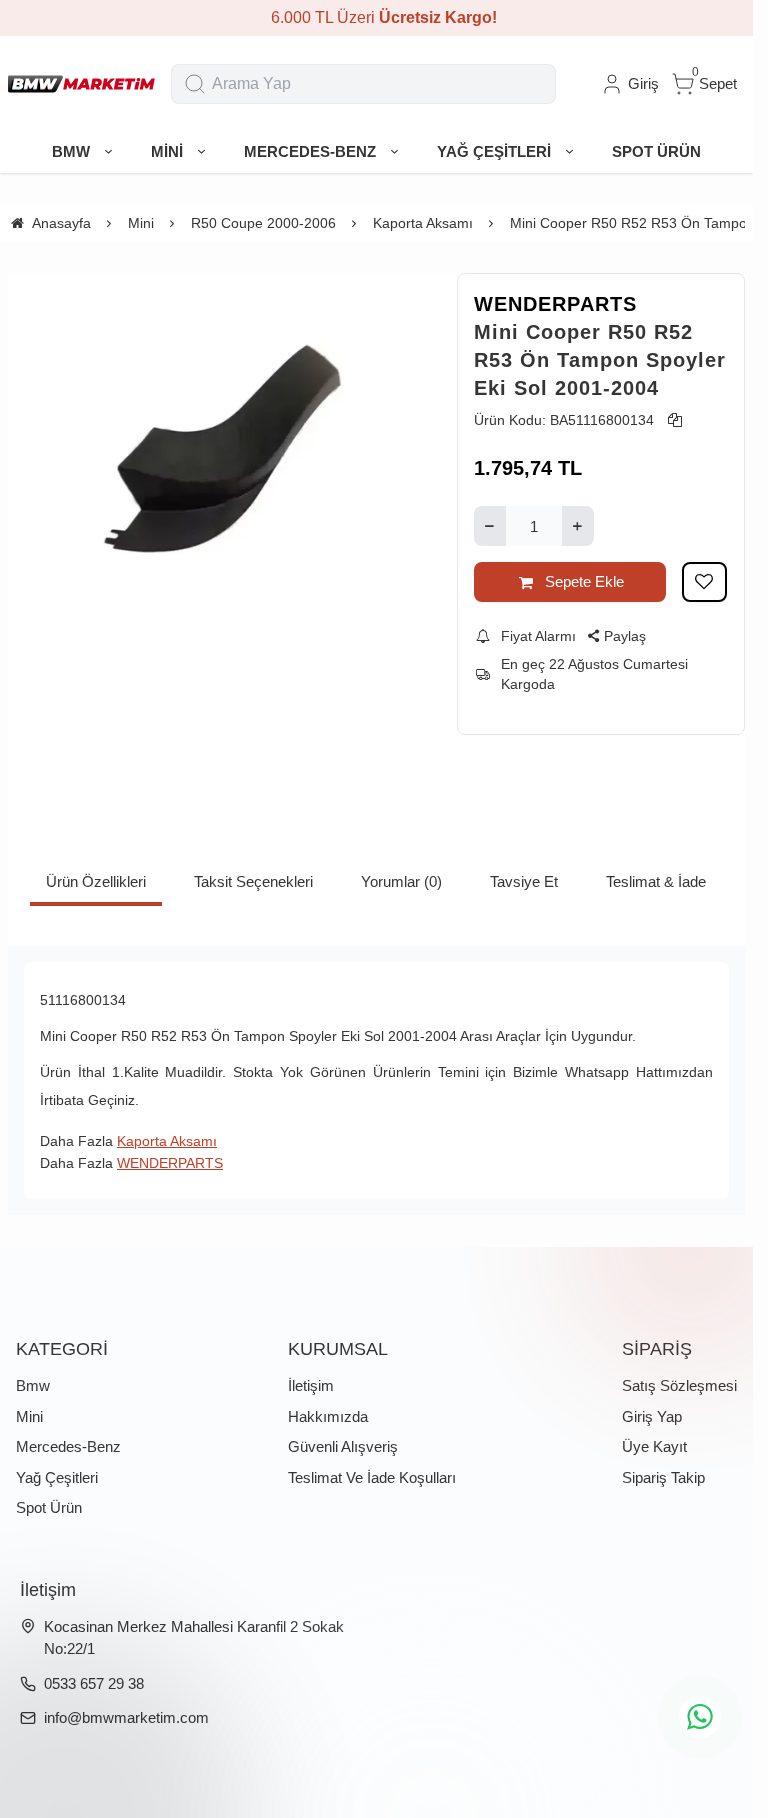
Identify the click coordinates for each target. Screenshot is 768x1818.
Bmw (33, 1385)
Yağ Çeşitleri (57, 1477)
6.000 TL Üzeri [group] (377, 17)
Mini (29, 1416)
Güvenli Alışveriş (343, 1446)
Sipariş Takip (663, 1477)
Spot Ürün (49, 1507)
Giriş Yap (652, 1416)
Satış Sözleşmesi (679, 1385)
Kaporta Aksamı (167, 1141)
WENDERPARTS (555, 304)
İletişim (311, 1385)
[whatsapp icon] (700, 1717)
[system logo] (81, 84)
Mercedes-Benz (68, 1446)
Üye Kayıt (654, 1446)
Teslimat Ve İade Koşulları (372, 1477)
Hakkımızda (328, 1416)
